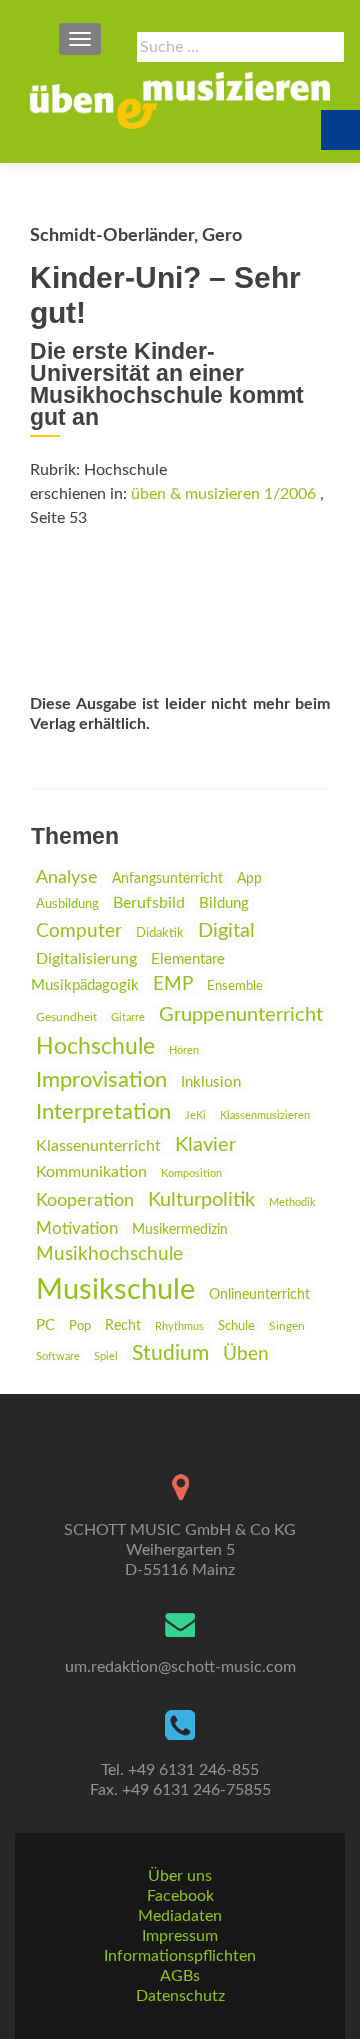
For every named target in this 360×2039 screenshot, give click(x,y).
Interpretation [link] (103, 1112)
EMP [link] (173, 984)
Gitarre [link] (128, 1017)
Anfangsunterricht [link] (167, 878)
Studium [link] (170, 1353)
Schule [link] (236, 1326)
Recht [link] (123, 1326)
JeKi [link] (195, 1115)
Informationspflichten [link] (180, 1956)
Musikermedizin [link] (180, 1230)
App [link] (249, 879)
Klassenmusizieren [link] (265, 1115)
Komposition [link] (191, 1173)
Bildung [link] (224, 903)
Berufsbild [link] (149, 903)
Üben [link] (246, 1354)
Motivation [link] (77, 1228)
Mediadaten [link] (180, 1916)
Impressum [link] (180, 1936)
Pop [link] (80, 1326)
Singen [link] (287, 1326)
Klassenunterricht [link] (98, 1146)
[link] (180, 100)
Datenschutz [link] (180, 1996)
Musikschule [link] (115, 1290)
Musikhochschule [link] (109, 1254)
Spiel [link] (106, 1356)
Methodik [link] (292, 1202)
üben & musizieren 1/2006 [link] (223, 494)
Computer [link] (79, 931)
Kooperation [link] (85, 1200)
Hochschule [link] (95, 1047)
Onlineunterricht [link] (259, 1295)
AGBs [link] (180, 1976)
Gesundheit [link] (66, 1017)
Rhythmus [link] (179, 1326)
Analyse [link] (67, 877)
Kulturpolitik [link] (201, 1200)
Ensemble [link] (235, 986)
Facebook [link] (180, 1896)
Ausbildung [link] (67, 904)
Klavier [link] (205, 1145)
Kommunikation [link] (91, 1172)
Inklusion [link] (211, 1082)
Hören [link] (184, 1050)
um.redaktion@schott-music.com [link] (180, 1667)
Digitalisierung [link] (86, 959)
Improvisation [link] (101, 1080)
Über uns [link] (180, 1876)
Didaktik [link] (160, 933)
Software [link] (58, 1356)
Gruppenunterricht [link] (241, 1015)
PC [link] (45, 1325)
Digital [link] (226, 931)
